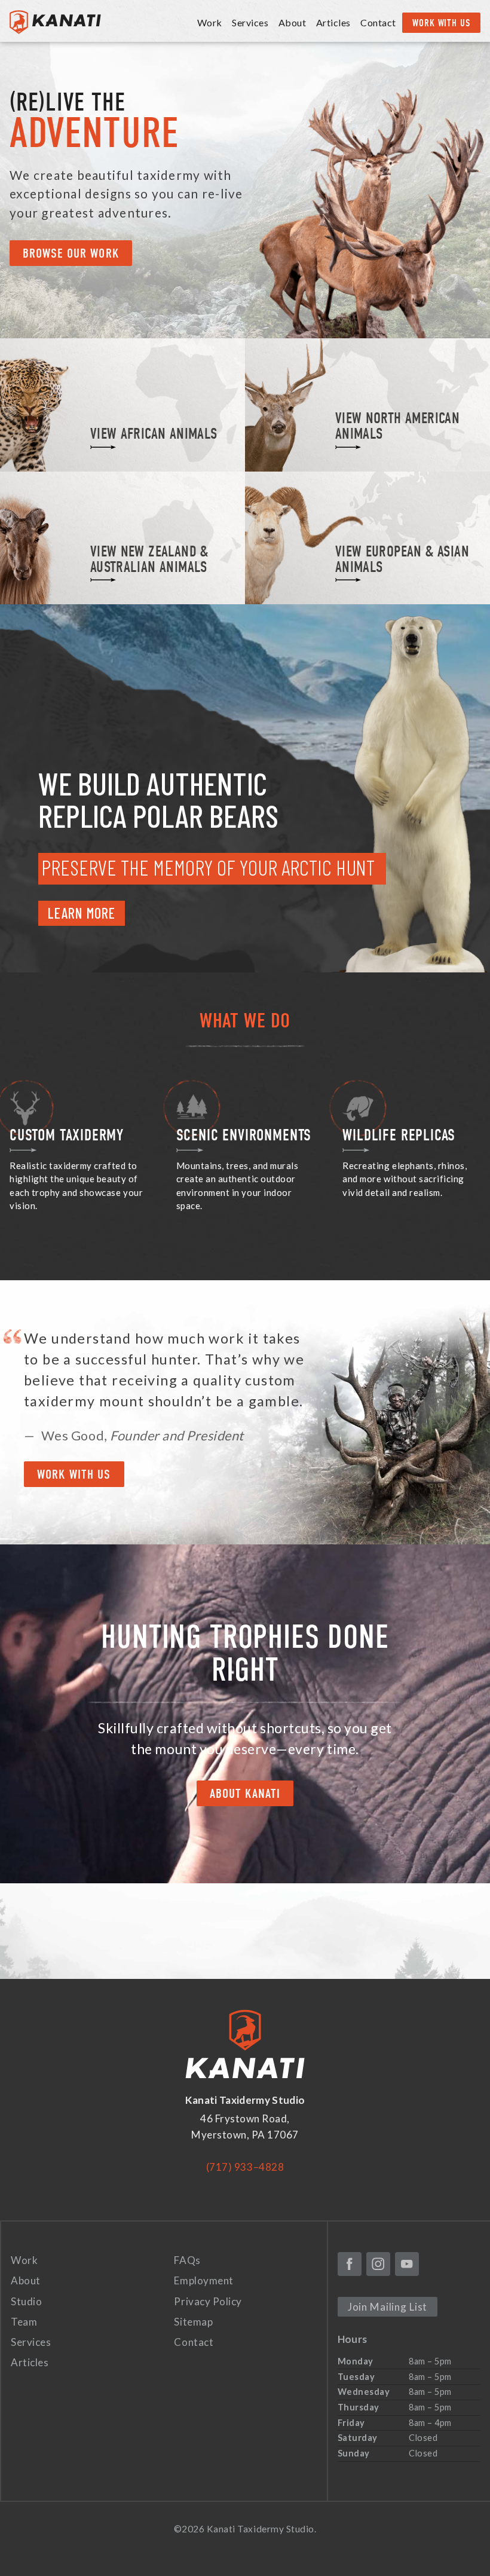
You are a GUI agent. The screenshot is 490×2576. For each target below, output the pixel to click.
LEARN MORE (82, 913)
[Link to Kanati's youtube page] (407, 2264)
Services (31, 2342)
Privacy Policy (208, 2301)
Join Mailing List (388, 2307)
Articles (333, 22)
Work (24, 2260)
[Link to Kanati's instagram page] (378, 2264)
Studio (26, 2301)
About (26, 2280)
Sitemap (193, 2322)
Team (24, 2322)
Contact (378, 22)
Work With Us (441, 23)
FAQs (187, 2260)
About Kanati (245, 1794)
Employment (203, 2280)
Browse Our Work (71, 253)
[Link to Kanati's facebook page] (350, 2264)
